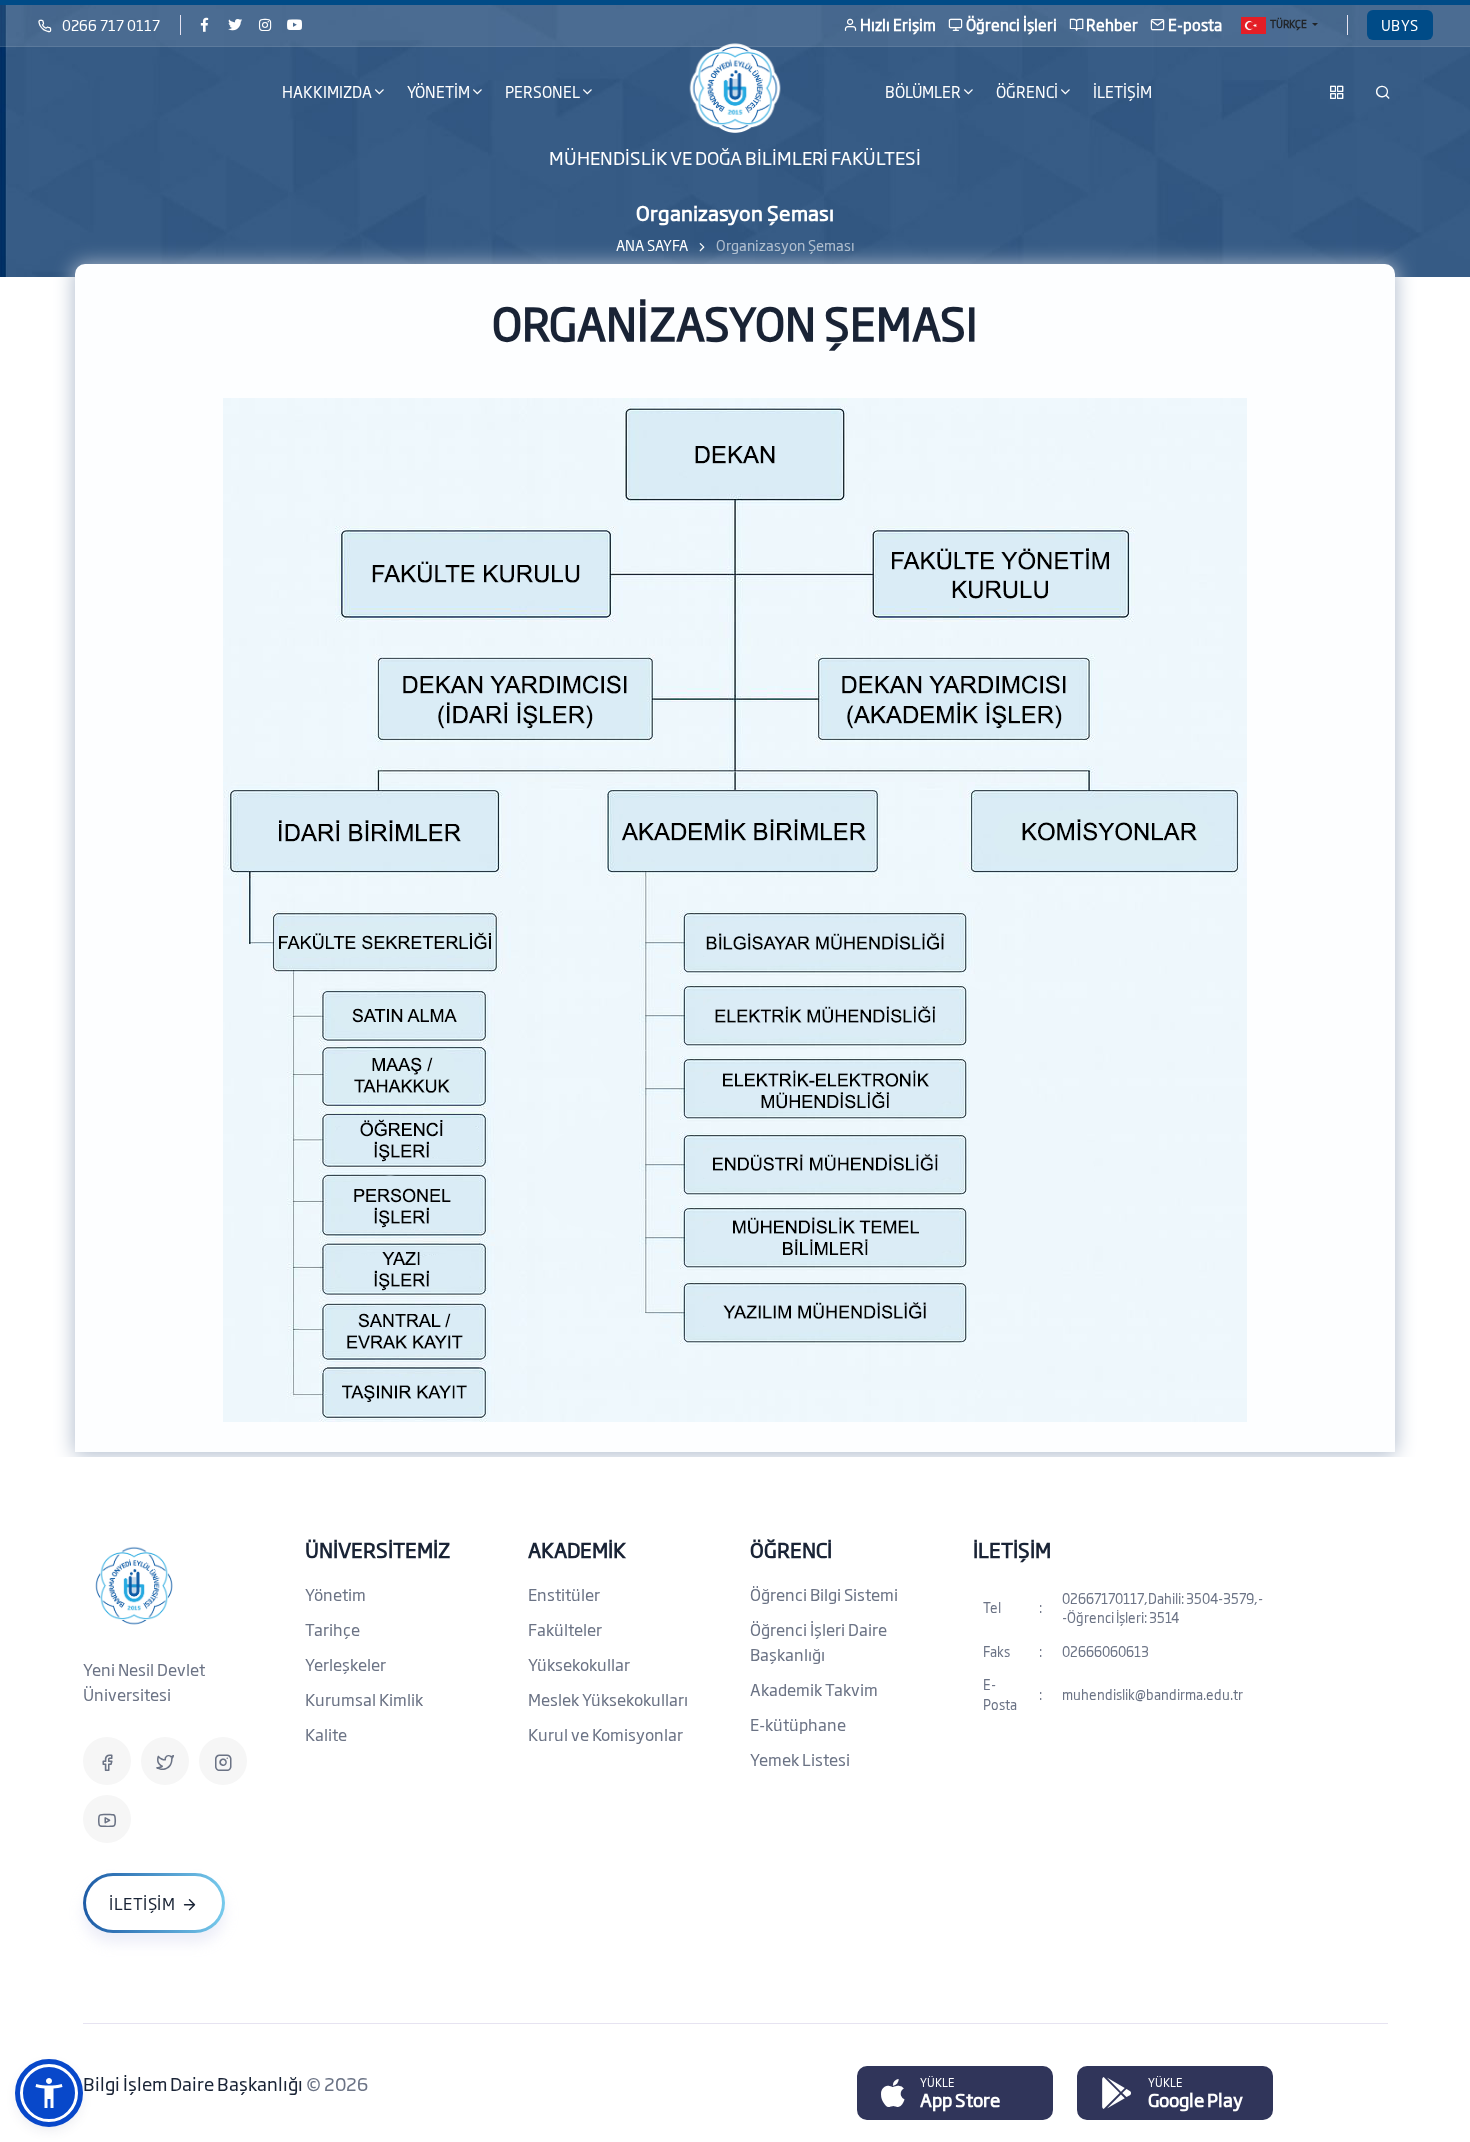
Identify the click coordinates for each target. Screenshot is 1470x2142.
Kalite (326, 1734)
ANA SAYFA (652, 244)
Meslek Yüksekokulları (608, 1699)
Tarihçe (332, 1629)
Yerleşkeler (345, 1664)
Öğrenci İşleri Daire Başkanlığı (818, 1641)
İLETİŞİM (1122, 91)
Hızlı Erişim (898, 24)
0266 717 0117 (111, 24)
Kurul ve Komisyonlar (605, 1734)
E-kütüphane (798, 1724)
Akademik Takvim (814, 1689)
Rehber (1112, 24)
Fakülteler (565, 1629)
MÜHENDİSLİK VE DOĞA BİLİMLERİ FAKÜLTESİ (735, 157)
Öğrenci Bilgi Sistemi (824, 1594)
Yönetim (335, 1594)
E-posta (1195, 24)
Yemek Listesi (800, 1759)
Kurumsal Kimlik (364, 1699)
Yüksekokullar (579, 1664)
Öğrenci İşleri (1011, 24)
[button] (49, 2093)
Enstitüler (564, 1594)
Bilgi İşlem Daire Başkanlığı (194, 2083)
